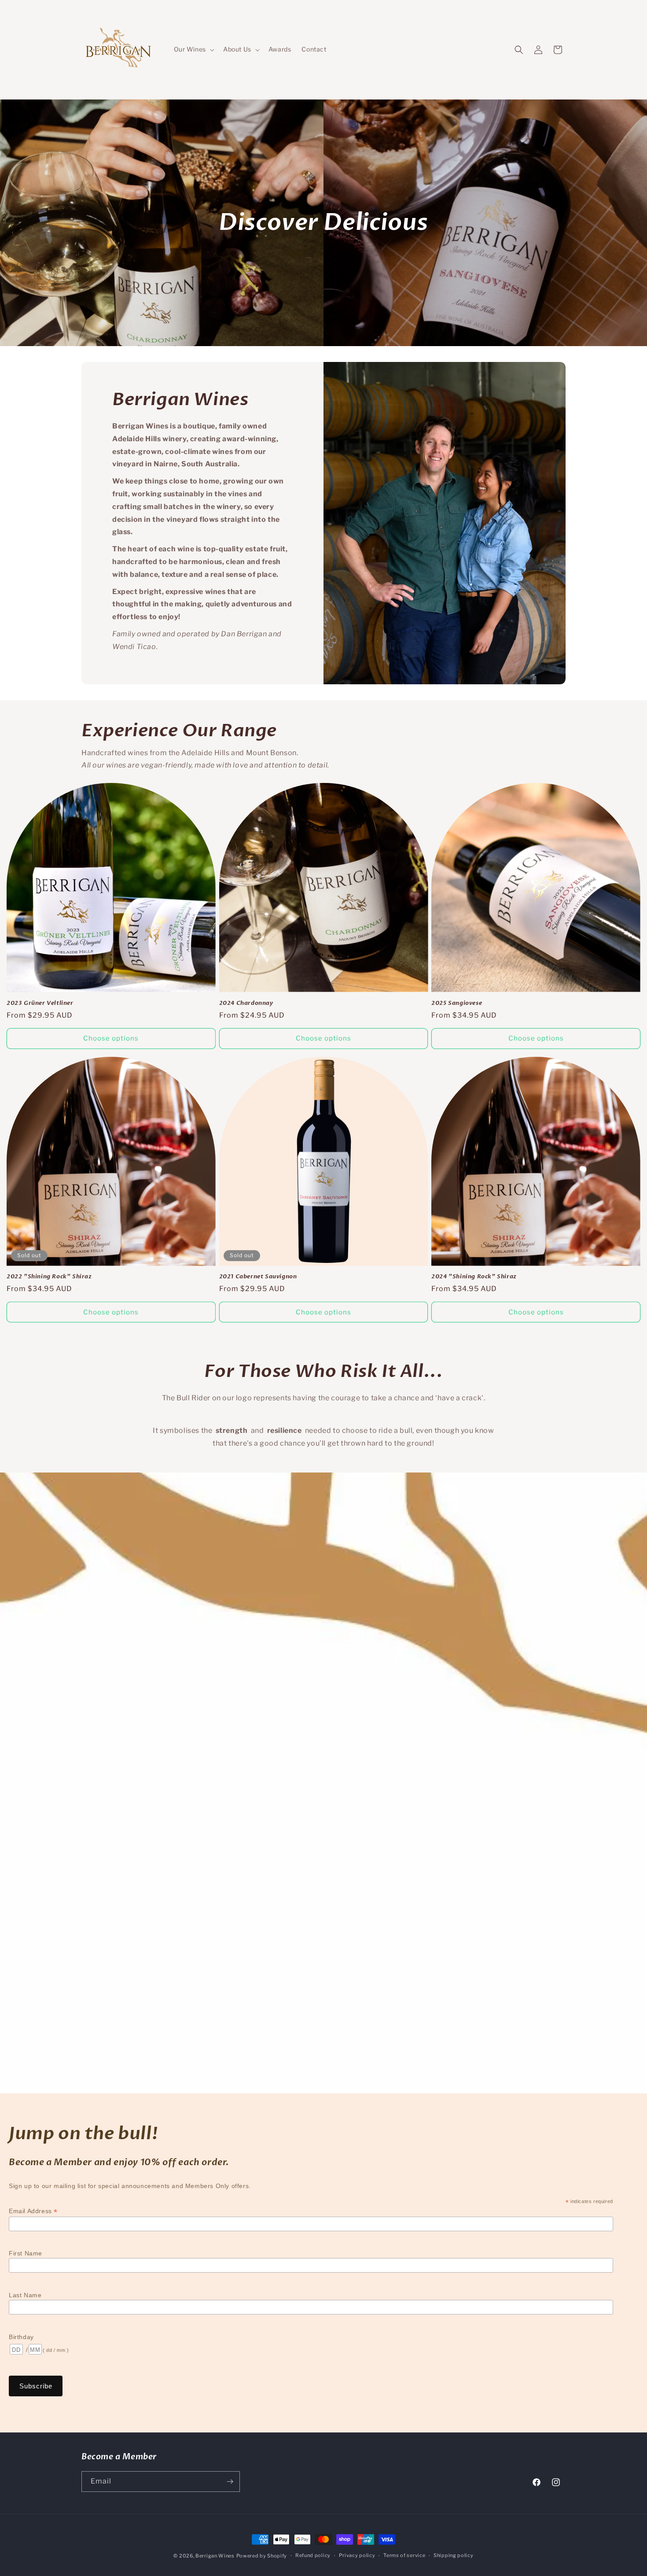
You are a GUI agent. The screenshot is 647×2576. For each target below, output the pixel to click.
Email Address (33, 2211)
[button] (193, 49)
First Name (26, 2253)
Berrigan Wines (215, 2556)
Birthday (21, 2337)
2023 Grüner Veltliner (40, 1003)
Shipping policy (454, 2555)
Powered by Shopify (262, 2556)
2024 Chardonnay (246, 1003)
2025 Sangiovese (457, 1003)
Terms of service (404, 2555)
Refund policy (313, 2555)
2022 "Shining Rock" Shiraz (49, 1277)
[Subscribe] (230, 2482)
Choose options (111, 1038)
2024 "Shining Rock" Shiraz (474, 1277)
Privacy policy (357, 2555)
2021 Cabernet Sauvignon (258, 1277)
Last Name (25, 2295)
